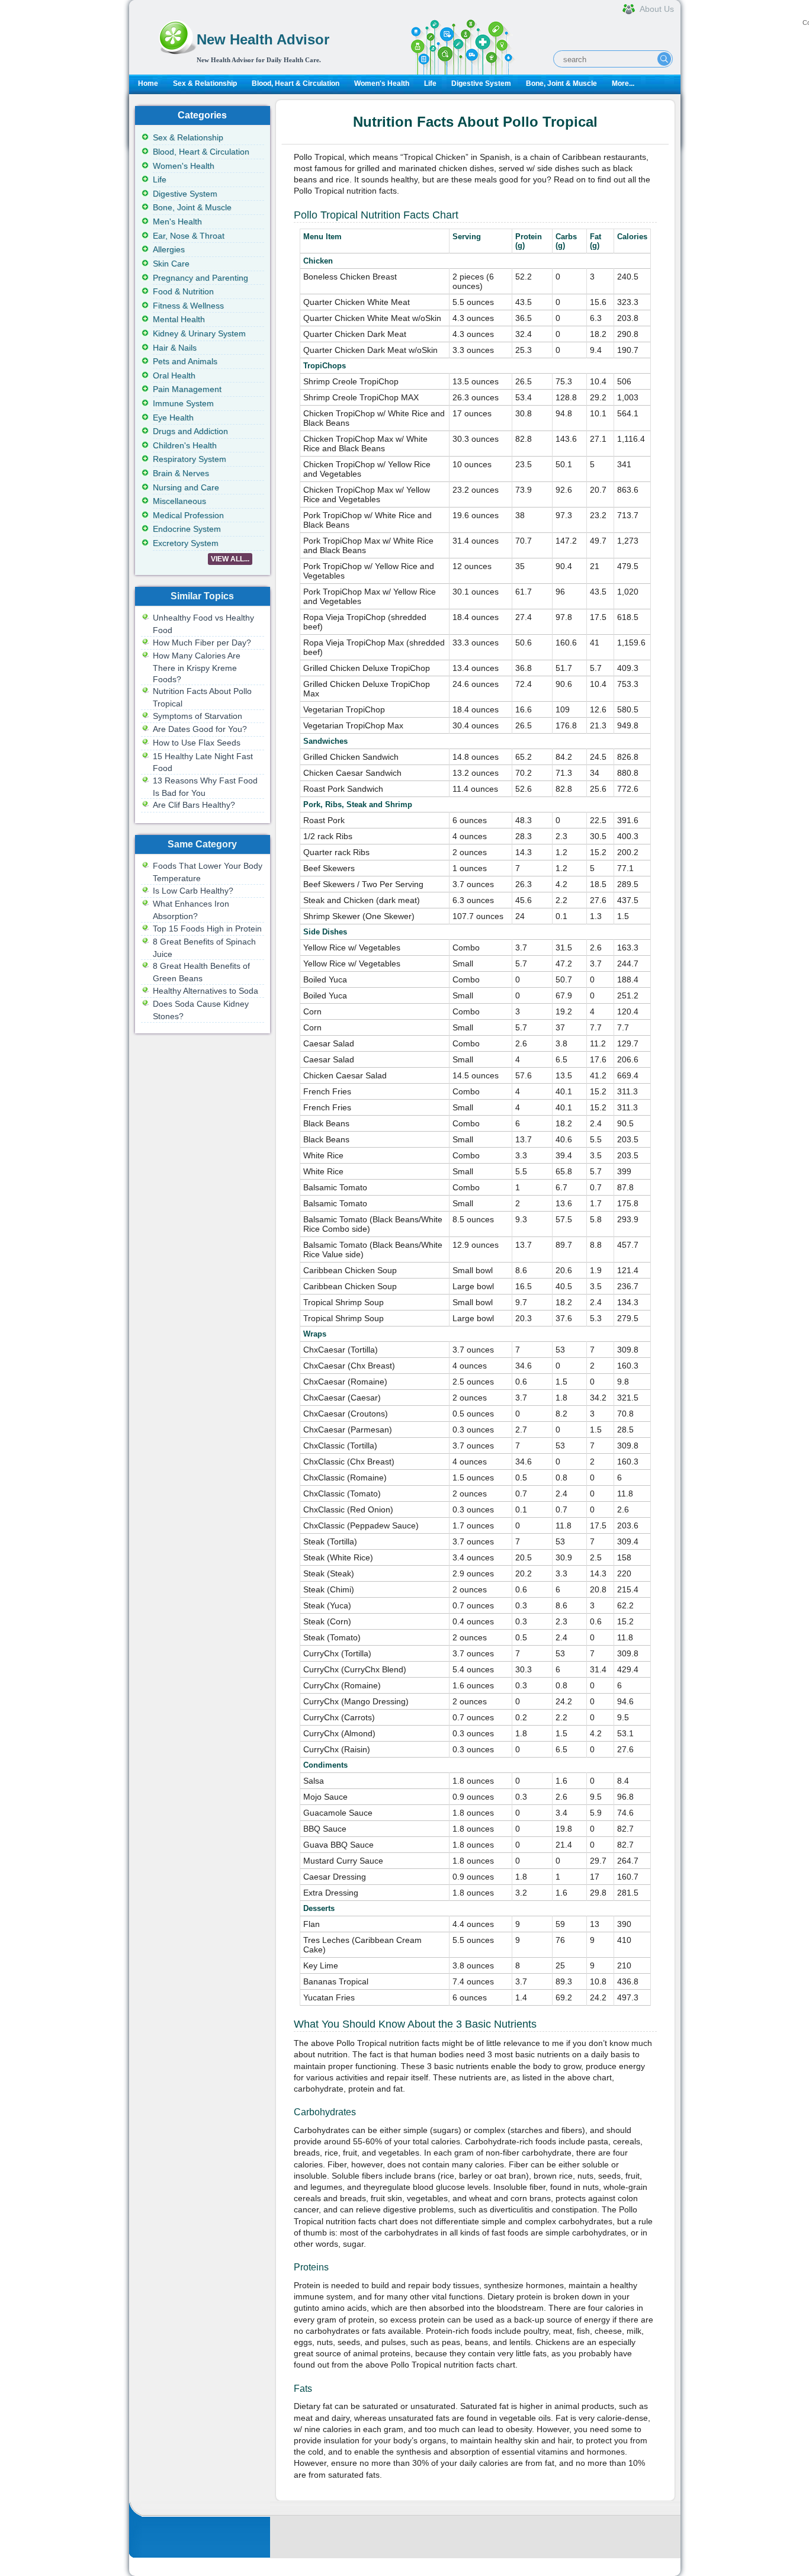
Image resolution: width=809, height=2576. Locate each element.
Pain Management (187, 389)
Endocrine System (187, 529)
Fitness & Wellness (188, 306)
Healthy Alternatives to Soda (206, 991)
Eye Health (173, 417)
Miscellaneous (179, 501)
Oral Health (174, 375)
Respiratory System (190, 459)
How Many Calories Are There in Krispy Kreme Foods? (197, 667)
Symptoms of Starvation (198, 716)
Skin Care (171, 264)
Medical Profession (188, 515)
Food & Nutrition (183, 291)
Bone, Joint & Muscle (561, 83)
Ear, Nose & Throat (189, 236)
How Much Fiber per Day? (202, 643)
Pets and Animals (185, 361)
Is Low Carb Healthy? (193, 891)
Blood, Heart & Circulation (296, 83)
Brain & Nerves (181, 473)
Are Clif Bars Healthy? (194, 805)
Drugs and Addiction (190, 431)
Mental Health (179, 319)
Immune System (183, 403)
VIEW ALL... (230, 559)
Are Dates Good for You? (200, 729)
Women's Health (382, 83)
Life (430, 83)
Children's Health (185, 445)
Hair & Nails (175, 348)
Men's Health (177, 221)
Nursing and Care (186, 487)
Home (148, 83)
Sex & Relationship (205, 83)
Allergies (169, 249)
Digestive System (481, 83)
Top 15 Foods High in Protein (207, 929)
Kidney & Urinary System (199, 333)
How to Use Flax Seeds (197, 743)
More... (623, 83)
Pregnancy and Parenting (200, 278)
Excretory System (186, 543)
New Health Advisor (263, 39)
